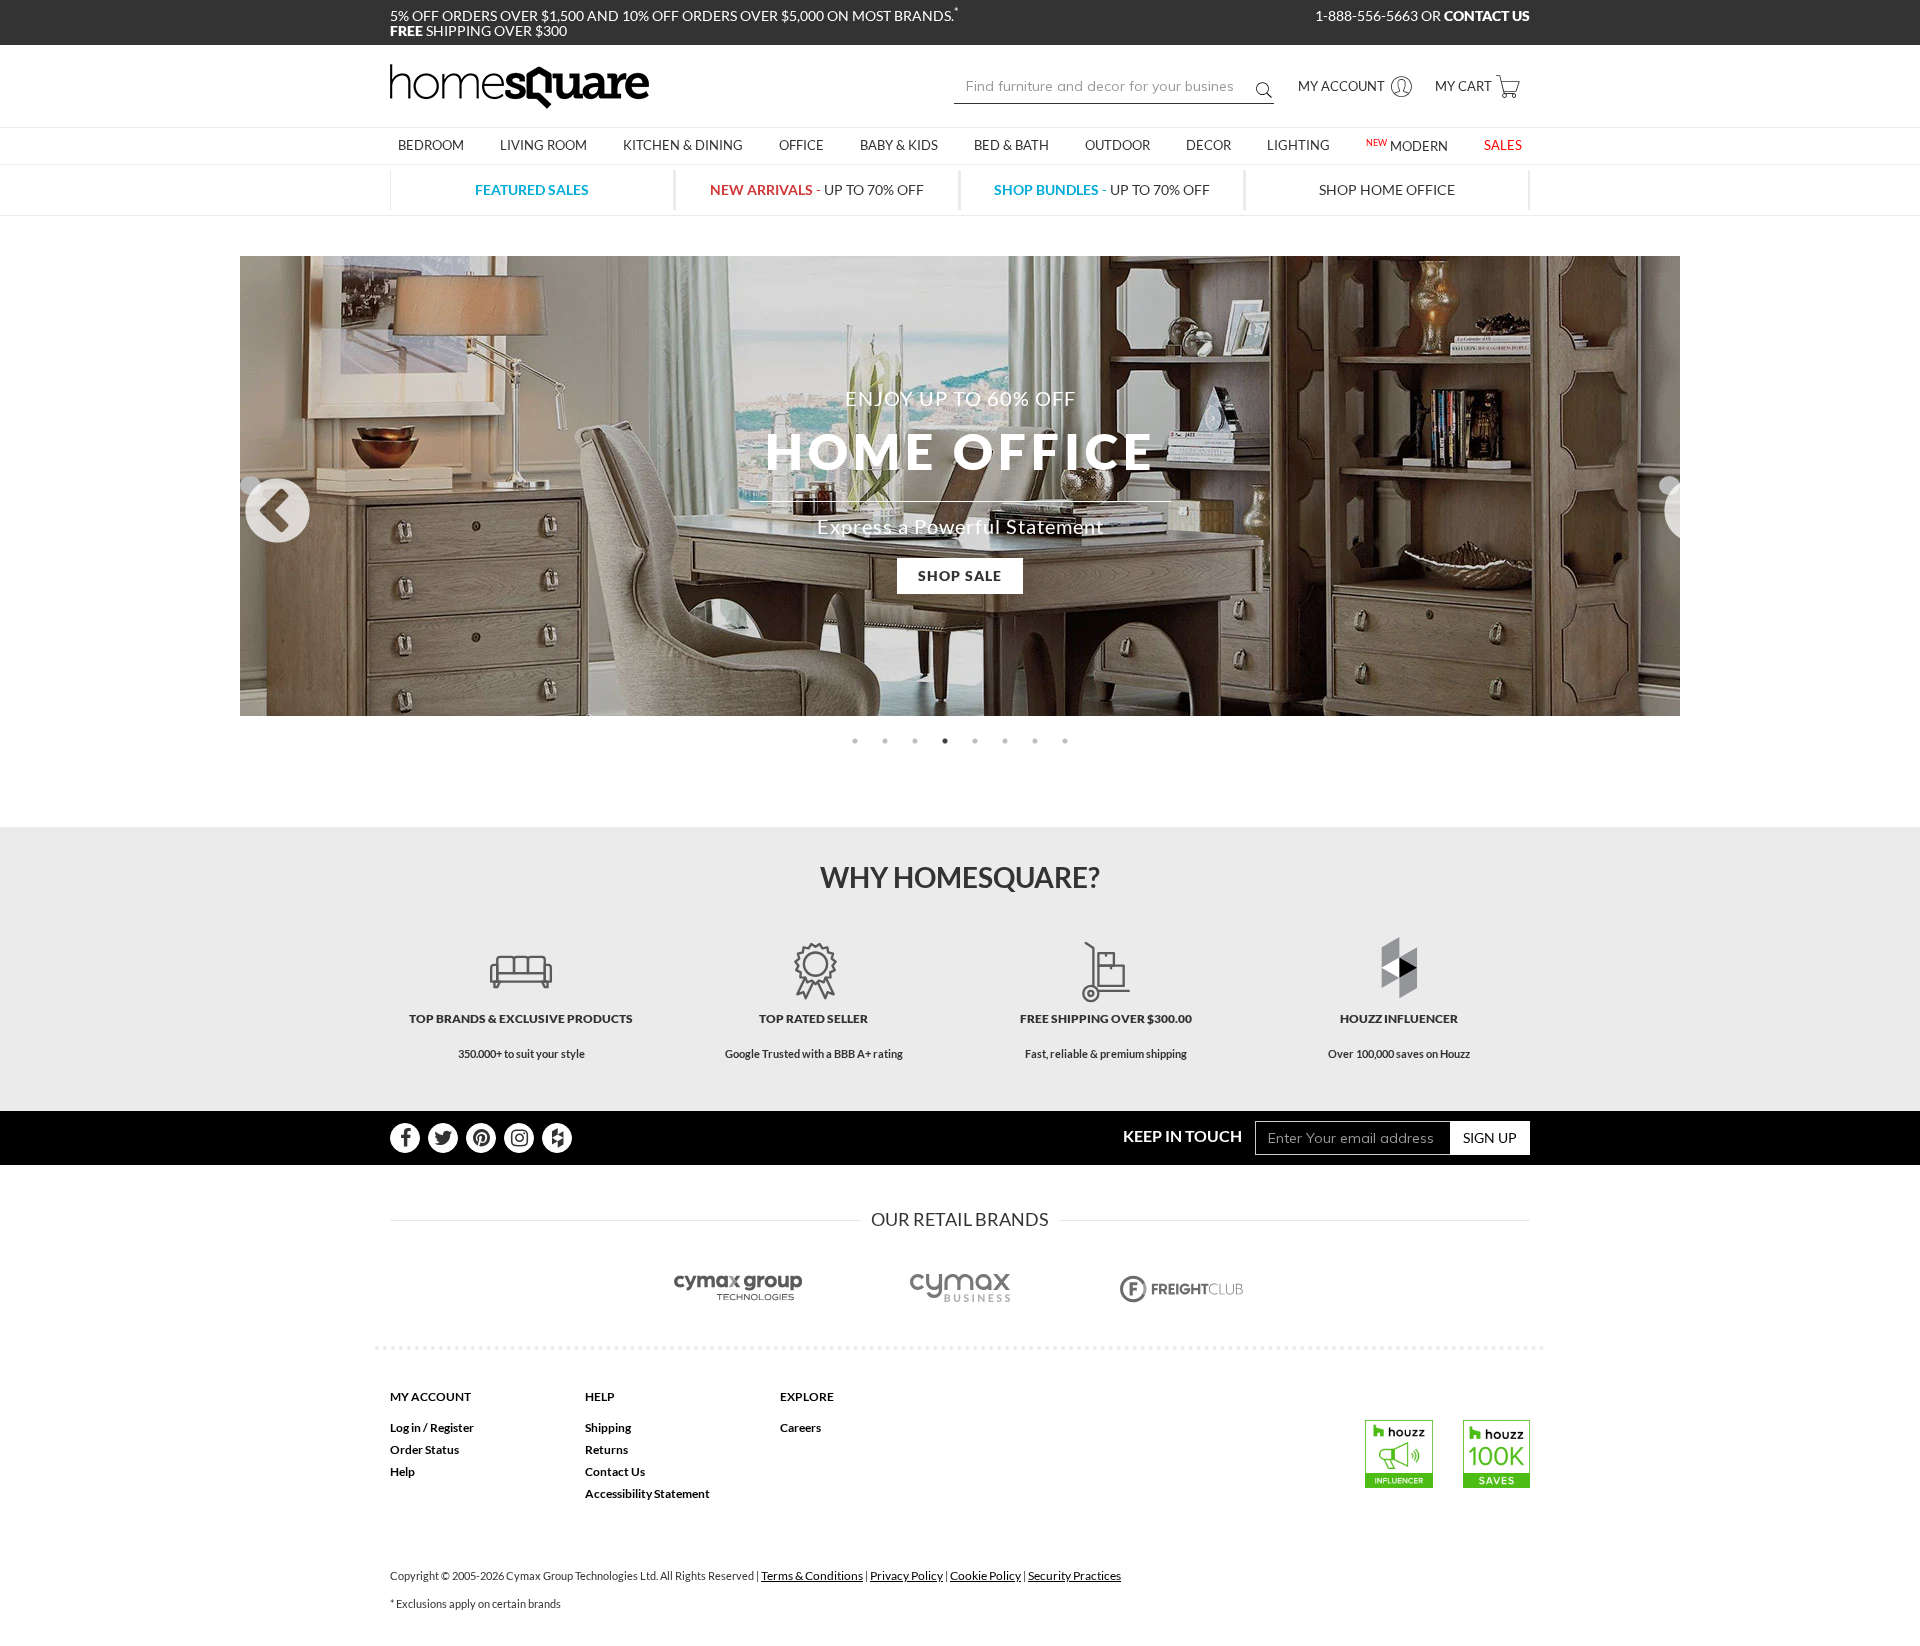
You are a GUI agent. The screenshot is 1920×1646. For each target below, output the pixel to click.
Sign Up (1490, 1137)
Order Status (424, 1449)
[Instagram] (519, 1138)
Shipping (608, 1427)
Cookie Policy (985, 1575)
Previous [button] (250, 485)
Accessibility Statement (647, 1493)
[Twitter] (443, 1138)
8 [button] (1065, 741)
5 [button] (975, 741)
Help (402, 1471)
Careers (800, 1427)
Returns (606, 1449)
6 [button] (1005, 741)
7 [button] (1035, 741)
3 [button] (915, 741)
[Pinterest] (481, 1138)
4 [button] (945, 741)
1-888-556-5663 (1368, 15)
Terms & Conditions (812, 1575)
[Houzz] (557, 1138)
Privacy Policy (906, 1575)
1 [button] (855, 741)
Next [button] (1669, 485)
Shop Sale (960, 575)
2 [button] (885, 741)
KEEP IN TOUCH (1182, 1135)
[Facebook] (405, 1138)
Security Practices (1074, 1575)
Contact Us (615, 1471)
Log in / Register (432, 1427)
